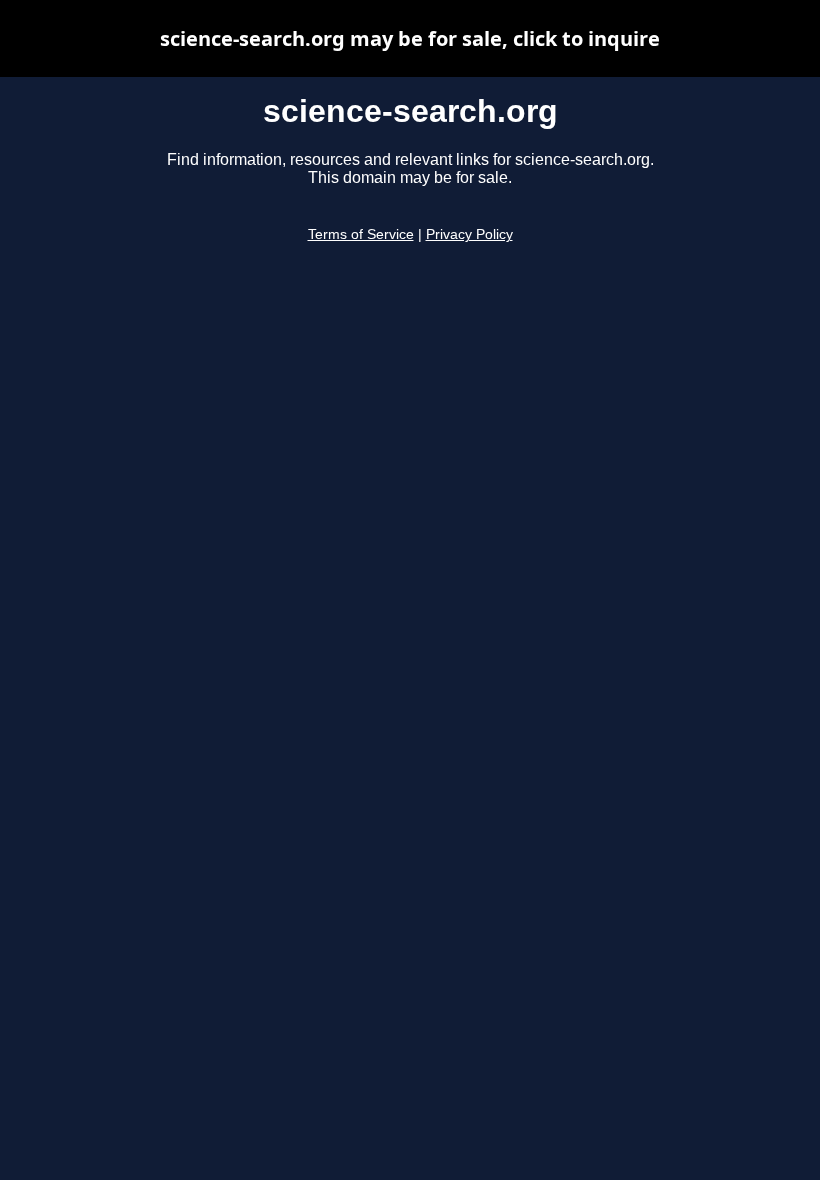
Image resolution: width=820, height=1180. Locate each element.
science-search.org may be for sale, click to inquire (410, 38)
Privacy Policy (469, 234)
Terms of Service (361, 234)
